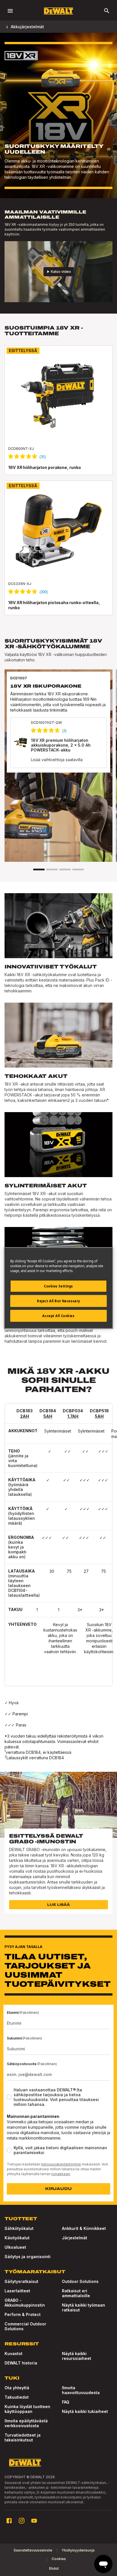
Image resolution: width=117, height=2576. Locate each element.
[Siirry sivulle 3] (65, 869)
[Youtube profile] (34, 2521)
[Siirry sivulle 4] (78, 869)
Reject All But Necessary (58, 1301)
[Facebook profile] (9, 2521)
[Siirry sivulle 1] (39, 869)
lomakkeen (61, 2174)
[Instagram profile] (22, 2521)
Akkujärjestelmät (27, 27)
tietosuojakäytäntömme (61, 2164)
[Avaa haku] (107, 11)
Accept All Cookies (58, 1316)
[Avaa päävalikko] (10, 11)
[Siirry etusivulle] (58, 11)
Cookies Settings (58, 1286)
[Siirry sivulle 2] (52, 869)
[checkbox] (9, 2097)
